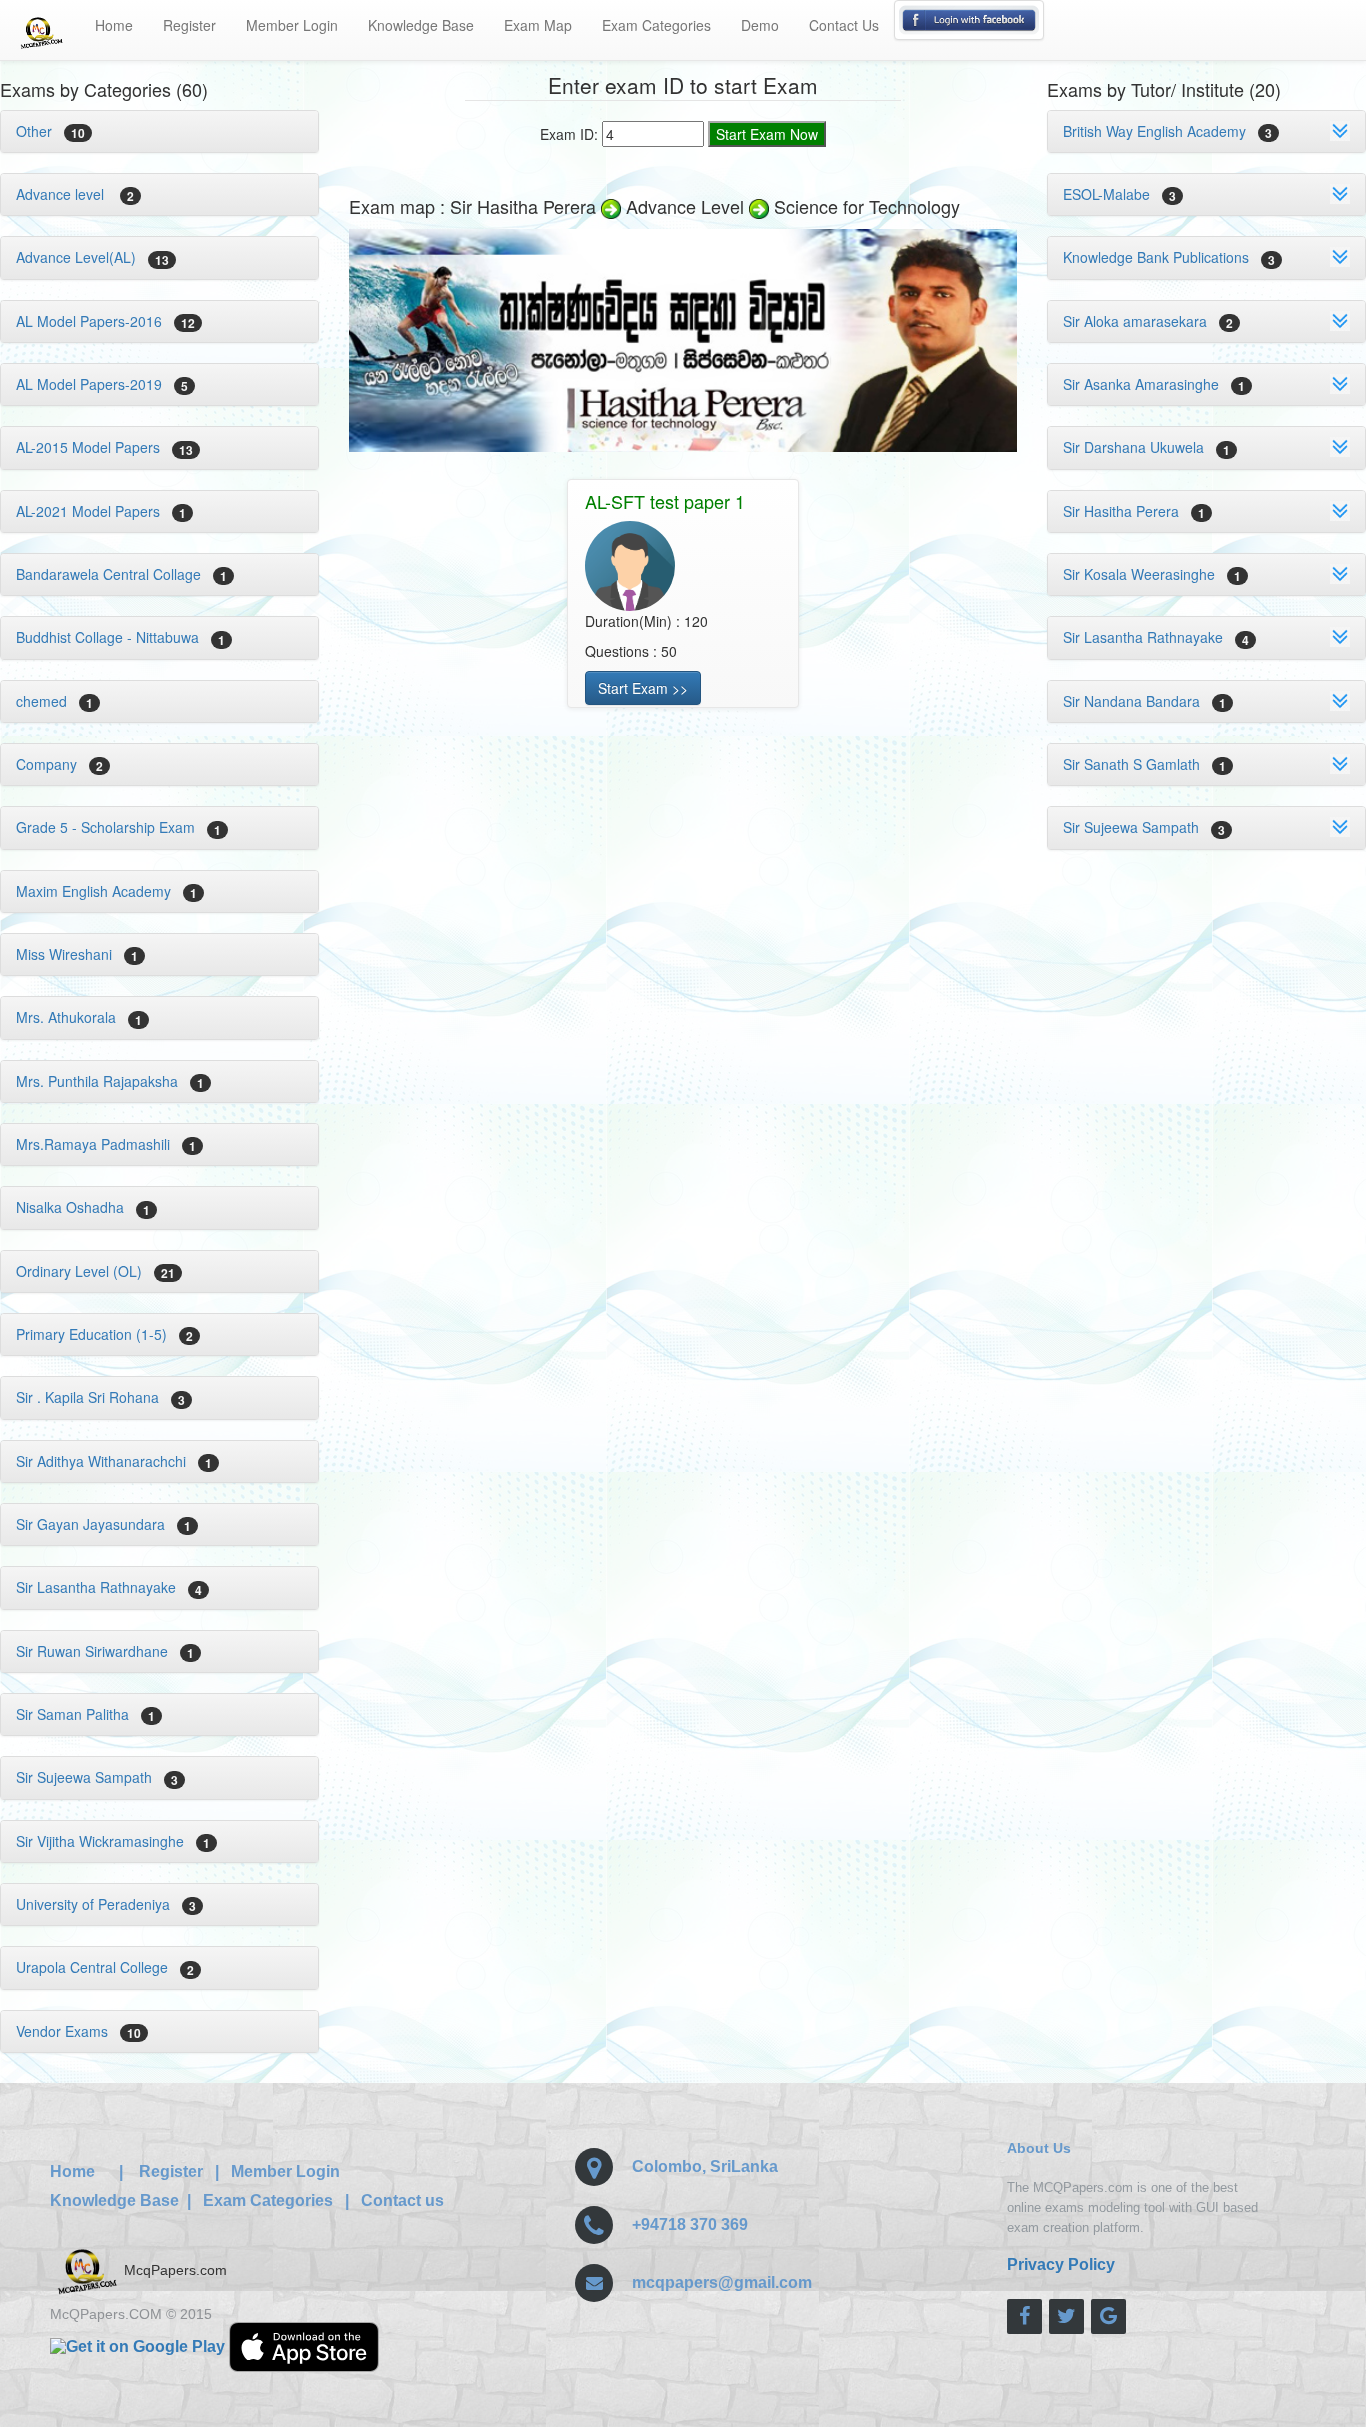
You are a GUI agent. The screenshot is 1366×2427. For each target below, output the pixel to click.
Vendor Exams (78, 2031)
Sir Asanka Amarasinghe (1154, 384)
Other (50, 131)
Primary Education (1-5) (104, 1334)
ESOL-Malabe (1119, 194)
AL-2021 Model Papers (101, 511)
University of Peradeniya (106, 1904)
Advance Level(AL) (92, 257)
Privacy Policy (1061, 2264)
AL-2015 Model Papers (104, 447)
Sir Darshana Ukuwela (1146, 447)
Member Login (292, 25)
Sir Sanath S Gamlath (1144, 764)
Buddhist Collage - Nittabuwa (120, 637)
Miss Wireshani (77, 954)
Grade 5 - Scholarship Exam (118, 827)
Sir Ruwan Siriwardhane (105, 1651)
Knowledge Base (421, 25)
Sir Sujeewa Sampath (97, 1777)
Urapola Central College (105, 1967)
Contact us (402, 2200)
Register (189, 25)
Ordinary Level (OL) (95, 1271)
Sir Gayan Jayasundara (103, 1524)
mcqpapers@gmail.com (722, 2282)
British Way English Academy (1167, 131)
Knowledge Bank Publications (1169, 257)
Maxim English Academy (106, 891)
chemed (54, 701)
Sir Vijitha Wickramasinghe (113, 1841)
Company (59, 764)
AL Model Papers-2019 (102, 384)
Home (114, 25)
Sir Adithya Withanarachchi (114, 1461)
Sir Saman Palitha (85, 1714)
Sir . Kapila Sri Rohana (100, 1397)
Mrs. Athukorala (79, 1017)
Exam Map (538, 25)
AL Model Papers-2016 (105, 321)
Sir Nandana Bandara (1144, 701)
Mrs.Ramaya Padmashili (106, 1144)
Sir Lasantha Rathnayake (109, 1587)
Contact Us (844, 25)
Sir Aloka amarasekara (1148, 321)
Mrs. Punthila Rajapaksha (110, 1081)
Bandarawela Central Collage (121, 574)
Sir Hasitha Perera (1134, 511)
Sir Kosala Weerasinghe (1152, 574)
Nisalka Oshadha (83, 1207)
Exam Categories (656, 25)
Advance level (75, 194)
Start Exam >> (643, 688)
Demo (760, 25)
